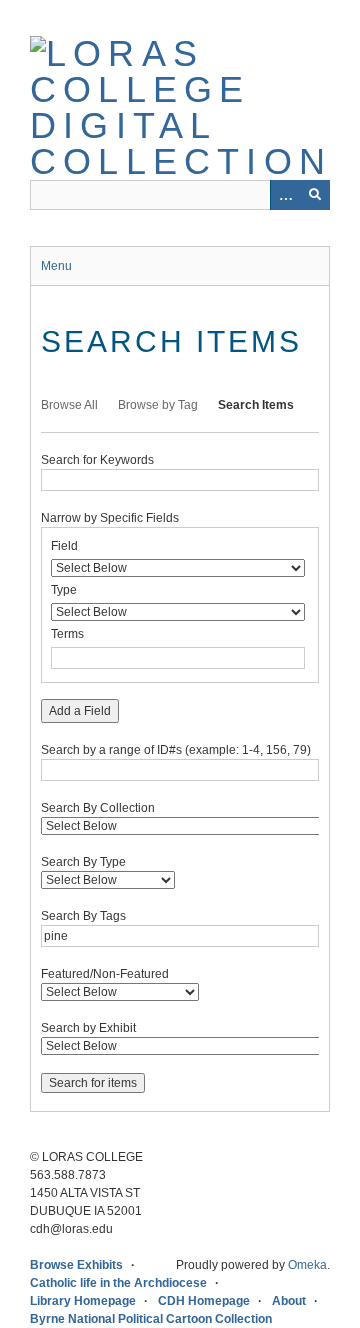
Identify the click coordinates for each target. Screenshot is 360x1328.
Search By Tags (83, 916)
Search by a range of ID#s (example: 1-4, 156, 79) (176, 750)
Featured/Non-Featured (105, 974)
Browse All (69, 405)
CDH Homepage (204, 1301)
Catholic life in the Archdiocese (118, 1283)
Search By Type (83, 862)
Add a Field (80, 711)
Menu (56, 266)
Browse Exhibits (76, 1265)
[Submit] (315, 195)
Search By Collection (98, 808)
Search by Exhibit (88, 1028)
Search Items (256, 405)
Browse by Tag (158, 405)
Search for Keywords (97, 460)
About (289, 1301)
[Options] (285, 195)
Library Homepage (83, 1301)
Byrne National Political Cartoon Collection (151, 1319)
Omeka (307, 1265)
